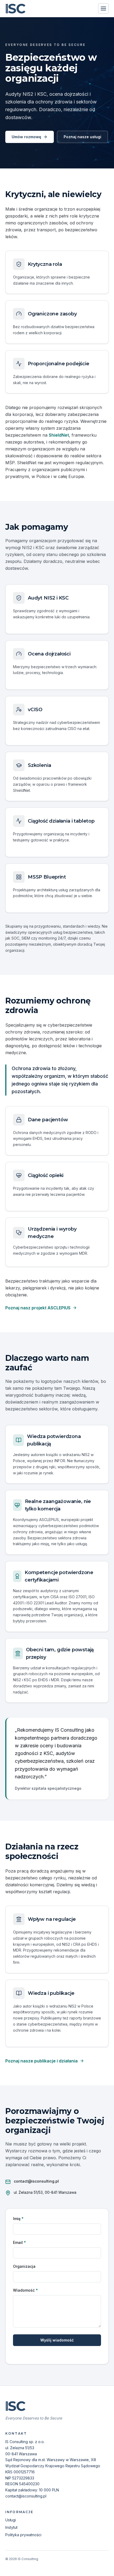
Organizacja (24, 2266)
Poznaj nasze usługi (82, 137)
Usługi (11, 2520)
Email (19, 2242)
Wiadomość (25, 2290)
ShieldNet (59, 435)
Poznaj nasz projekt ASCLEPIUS (38, 1308)
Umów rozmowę (26, 137)
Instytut (11, 2527)
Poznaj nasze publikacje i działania (41, 2061)
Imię (18, 2219)
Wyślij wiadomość (57, 2340)
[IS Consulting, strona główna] (16, 8)
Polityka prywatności (23, 2535)
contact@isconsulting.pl (36, 2181)
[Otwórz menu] (103, 8)
